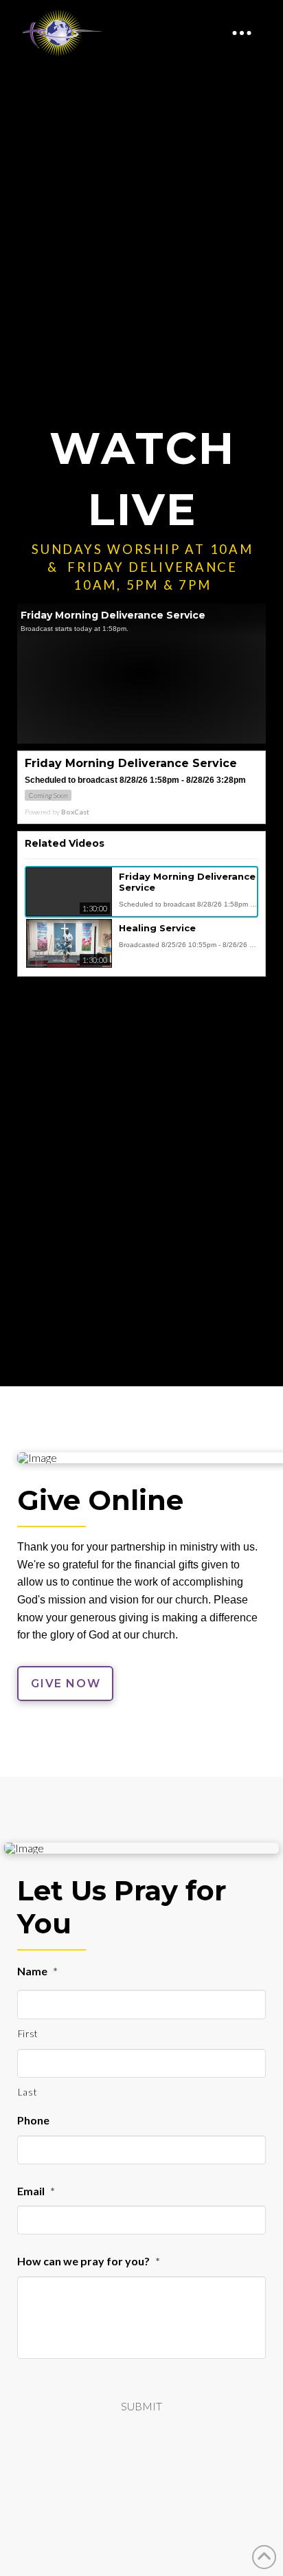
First (28, 2034)
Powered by (57, 812)
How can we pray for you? (89, 2261)
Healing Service (157, 928)
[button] (242, 33)
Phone (33, 2120)
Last (27, 2092)
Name (37, 1971)
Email (36, 2191)
